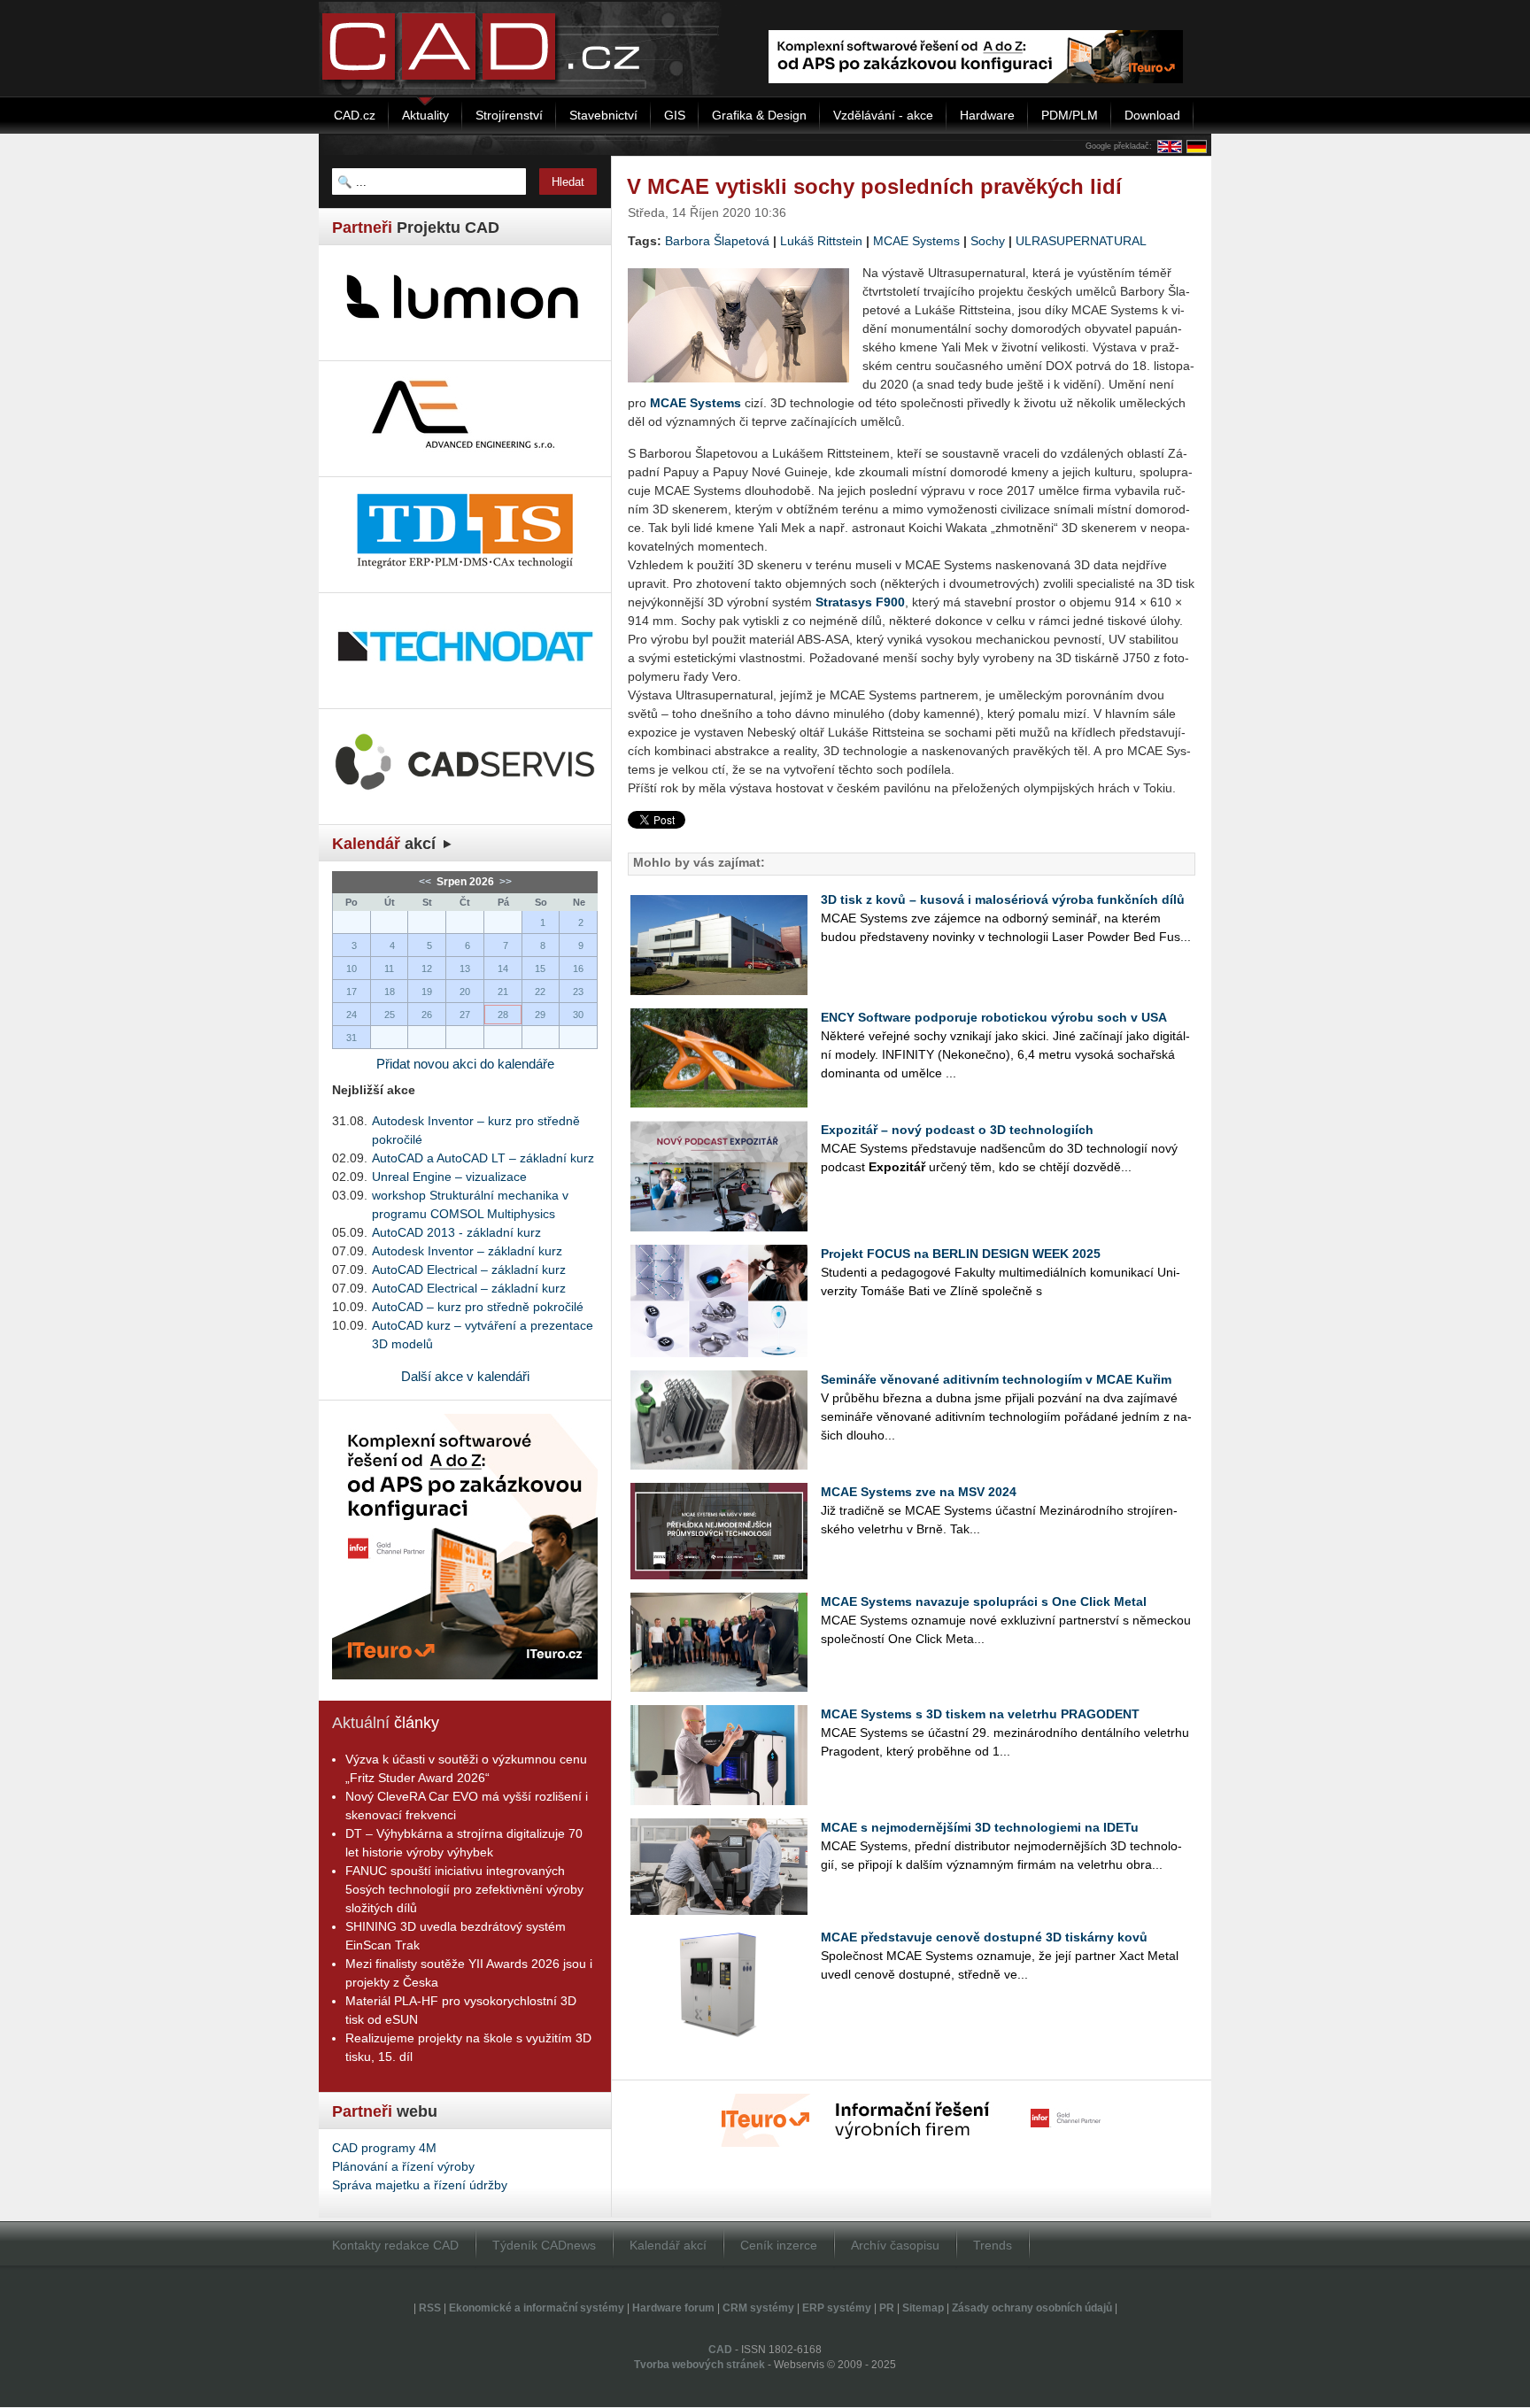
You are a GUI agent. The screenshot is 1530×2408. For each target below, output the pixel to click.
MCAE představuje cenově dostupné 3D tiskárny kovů (984, 1937)
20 (465, 992)
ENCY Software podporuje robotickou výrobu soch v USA (994, 1017)
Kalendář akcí (668, 2245)
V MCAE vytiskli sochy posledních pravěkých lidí (874, 186)
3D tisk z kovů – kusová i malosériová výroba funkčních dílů (1003, 899)
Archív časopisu (895, 2245)
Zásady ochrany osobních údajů (1032, 2308)
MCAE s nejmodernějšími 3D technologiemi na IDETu (980, 1827)
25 (390, 1015)
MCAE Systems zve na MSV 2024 (919, 1492)
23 (578, 992)
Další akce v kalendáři (465, 1376)
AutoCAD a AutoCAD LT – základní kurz (483, 1158)
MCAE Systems (916, 241)
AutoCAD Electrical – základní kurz (469, 1270)
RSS (430, 2308)
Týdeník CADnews (544, 2245)
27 (465, 1015)
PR (887, 2308)
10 (352, 969)
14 (503, 969)
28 (503, 1015)
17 (352, 992)
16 (578, 969)
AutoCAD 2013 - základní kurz (456, 1232)
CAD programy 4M (384, 2148)
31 (352, 1038)
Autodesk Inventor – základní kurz (467, 1251)
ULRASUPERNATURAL (1081, 241)
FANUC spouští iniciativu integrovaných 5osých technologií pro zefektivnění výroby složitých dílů (464, 1889)
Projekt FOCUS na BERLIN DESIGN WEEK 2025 (961, 1254)
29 (540, 1015)
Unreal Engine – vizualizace (449, 1177)
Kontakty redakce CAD (395, 2245)
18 (390, 992)
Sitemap (923, 2308)
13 (465, 969)
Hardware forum (673, 2308)
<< (426, 882)
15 (540, 969)
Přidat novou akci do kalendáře (465, 1064)
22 (540, 992)
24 (352, 1015)
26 (427, 1015)
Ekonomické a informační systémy (537, 2308)
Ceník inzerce (779, 2245)
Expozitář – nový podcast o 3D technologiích (957, 1130)
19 (427, 992)
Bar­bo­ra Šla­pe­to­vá (717, 241)
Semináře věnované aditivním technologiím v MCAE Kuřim (996, 1379)
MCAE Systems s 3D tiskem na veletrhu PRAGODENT (980, 1714)
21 (503, 992)
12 (427, 969)
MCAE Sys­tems (695, 403)
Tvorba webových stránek (699, 2365)
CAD (720, 2350)
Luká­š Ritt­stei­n (821, 241)
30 (578, 1015)
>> (504, 882)
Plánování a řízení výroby (403, 2166)
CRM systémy (758, 2308)
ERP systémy (837, 2308)
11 (389, 969)
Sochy (988, 241)
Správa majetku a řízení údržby (420, 2185)
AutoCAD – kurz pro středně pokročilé (478, 1307)
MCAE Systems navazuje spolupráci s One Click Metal (984, 1601)
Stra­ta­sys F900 (860, 602)
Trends (993, 2245)
